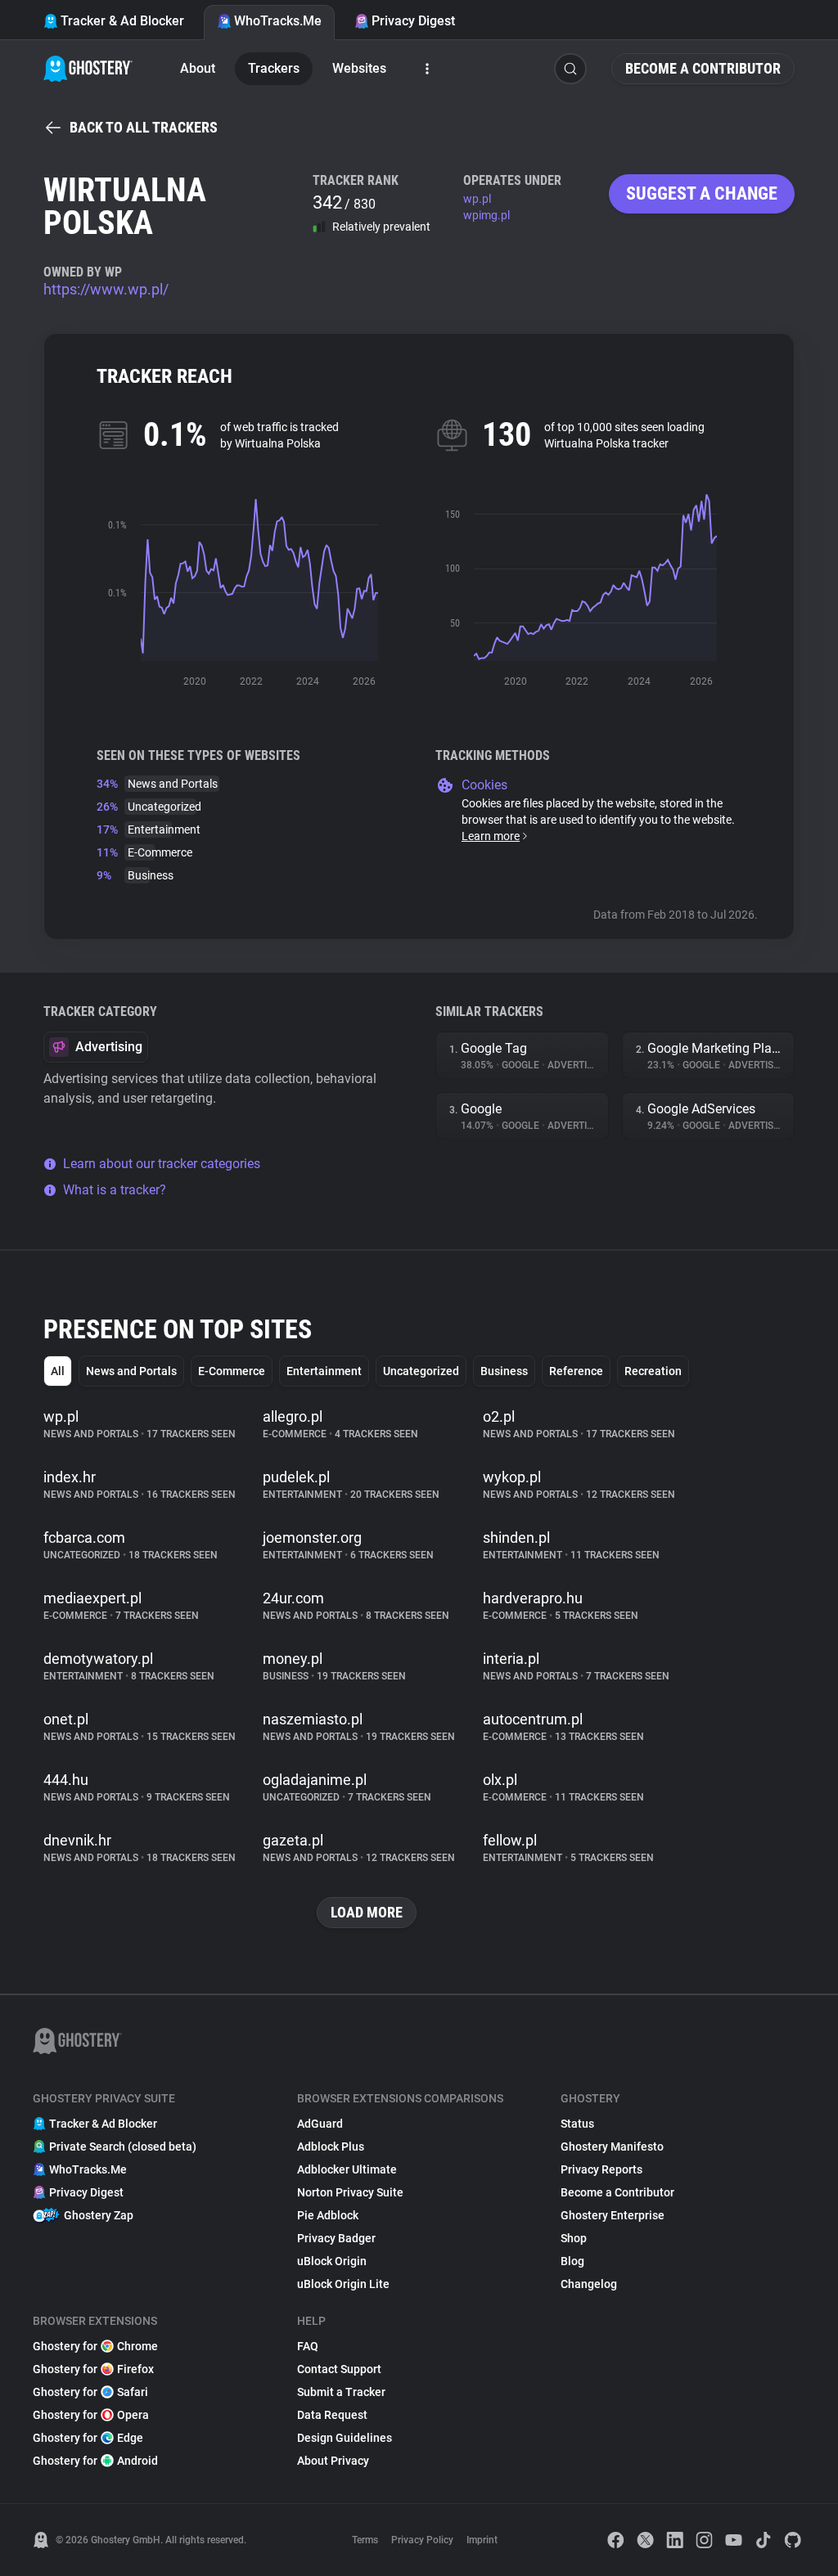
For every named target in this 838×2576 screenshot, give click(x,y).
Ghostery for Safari (90, 2392)
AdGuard (320, 2124)
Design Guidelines (345, 2438)
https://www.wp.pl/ (106, 289)
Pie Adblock (328, 2215)
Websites (359, 68)
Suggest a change (702, 193)
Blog (572, 2261)
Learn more (491, 836)
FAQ (308, 2346)
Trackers (274, 68)
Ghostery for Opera (91, 2415)
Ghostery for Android (95, 2461)
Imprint (482, 2540)
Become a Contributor (703, 68)
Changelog (589, 2284)
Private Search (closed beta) (123, 2147)
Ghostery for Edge (88, 2438)
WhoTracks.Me (278, 21)
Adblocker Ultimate (347, 2169)
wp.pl (477, 199)
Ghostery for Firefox (93, 2369)
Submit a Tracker (341, 2392)
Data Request (332, 2415)
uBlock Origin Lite (343, 2284)
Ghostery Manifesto (612, 2147)
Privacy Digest (413, 21)
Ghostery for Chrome (95, 2346)
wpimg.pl (487, 215)
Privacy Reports (601, 2169)
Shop (574, 2238)
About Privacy (333, 2461)
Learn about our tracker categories (162, 1164)
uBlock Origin (332, 2261)
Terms (365, 2540)
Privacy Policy (422, 2540)
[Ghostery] (88, 69)
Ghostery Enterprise (613, 2215)
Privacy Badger (336, 2238)
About (198, 68)
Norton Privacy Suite (350, 2192)
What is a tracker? (115, 1190)
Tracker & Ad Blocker (122, 21)
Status (577, 2124)
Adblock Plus (331, 2147)
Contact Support (339, 2369)
